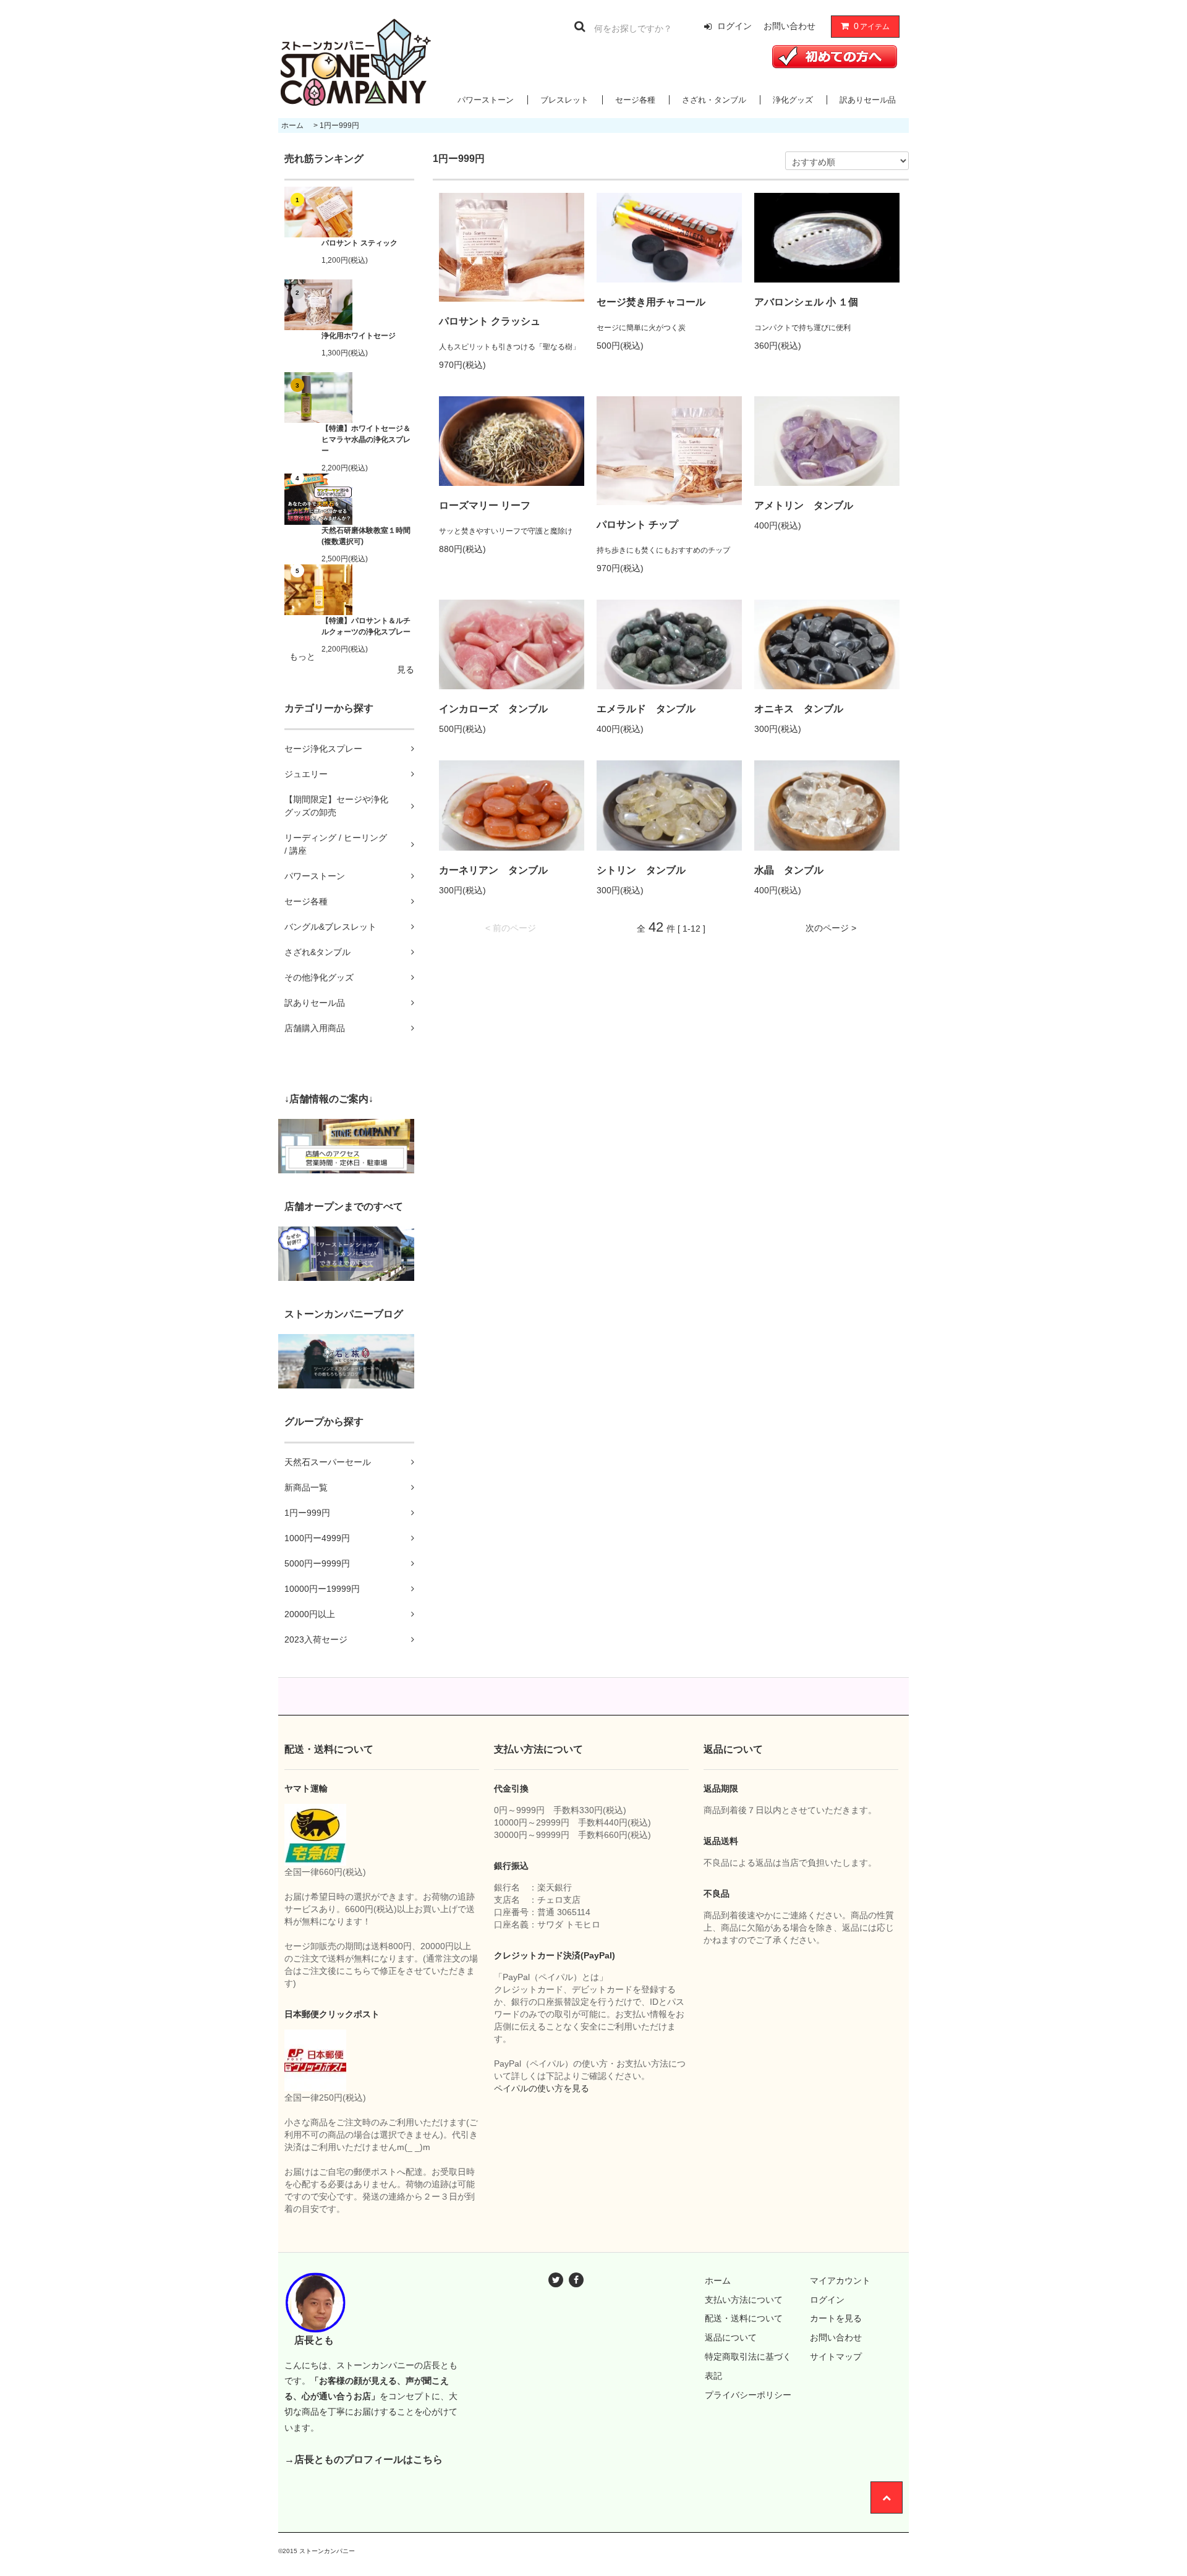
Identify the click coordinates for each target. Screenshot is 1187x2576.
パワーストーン (486, 100)
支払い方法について (744, 2300)
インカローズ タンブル (493, 709)
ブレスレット (564, 100)
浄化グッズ (793, 100)
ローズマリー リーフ (485, 505)
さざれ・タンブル (714, 100)
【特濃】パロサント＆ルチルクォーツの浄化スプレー (366, 626)
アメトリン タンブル (804, 505)
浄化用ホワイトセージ (359, 336)
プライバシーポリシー (748, 2395)
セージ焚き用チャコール (651, 302)
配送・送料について (744, 2318)
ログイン (734, 26)
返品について (731, 2337)
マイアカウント (840, 2281)
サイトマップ (836, 2357)
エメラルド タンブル (646, 709)
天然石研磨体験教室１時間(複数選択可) (366, 536)
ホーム (292, 125)
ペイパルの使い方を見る (542, 2088)
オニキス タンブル (799, 709)
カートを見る (836, 2318)
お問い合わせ (789, 26)
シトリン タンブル (641, 870)
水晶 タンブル (789, 870)
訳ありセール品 (868, 100)
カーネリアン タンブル (493, 870)
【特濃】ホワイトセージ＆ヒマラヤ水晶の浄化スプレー (366, 440)
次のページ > (831, 928)
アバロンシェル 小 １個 (806, 302)
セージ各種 (635, 100)
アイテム (872, 26)
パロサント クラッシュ (490, 321)
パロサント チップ (637, 525)
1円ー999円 (339, 125)
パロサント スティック (360, 243)
